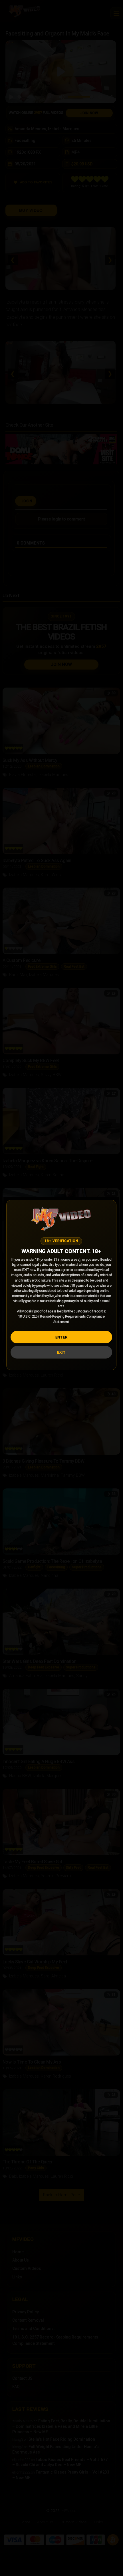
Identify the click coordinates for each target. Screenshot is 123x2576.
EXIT (61, 1352)
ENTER (61, 1337)
